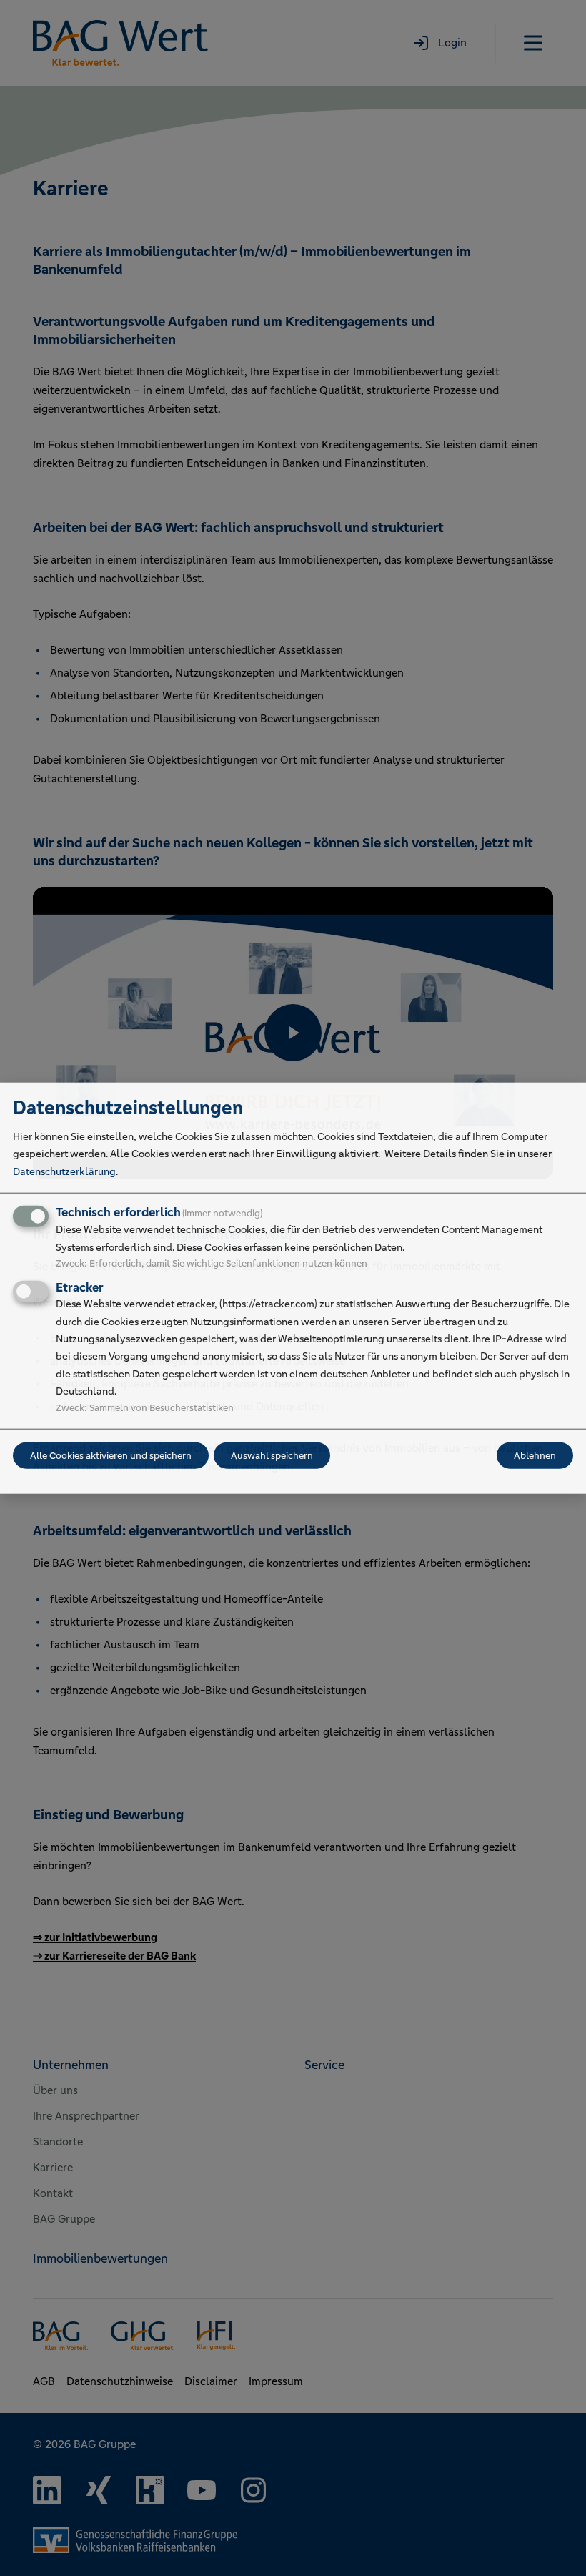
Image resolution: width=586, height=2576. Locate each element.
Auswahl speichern (272, 1455)
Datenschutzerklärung (64, 1171)
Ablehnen (535, 1455)
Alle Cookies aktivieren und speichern (111, 1455)
